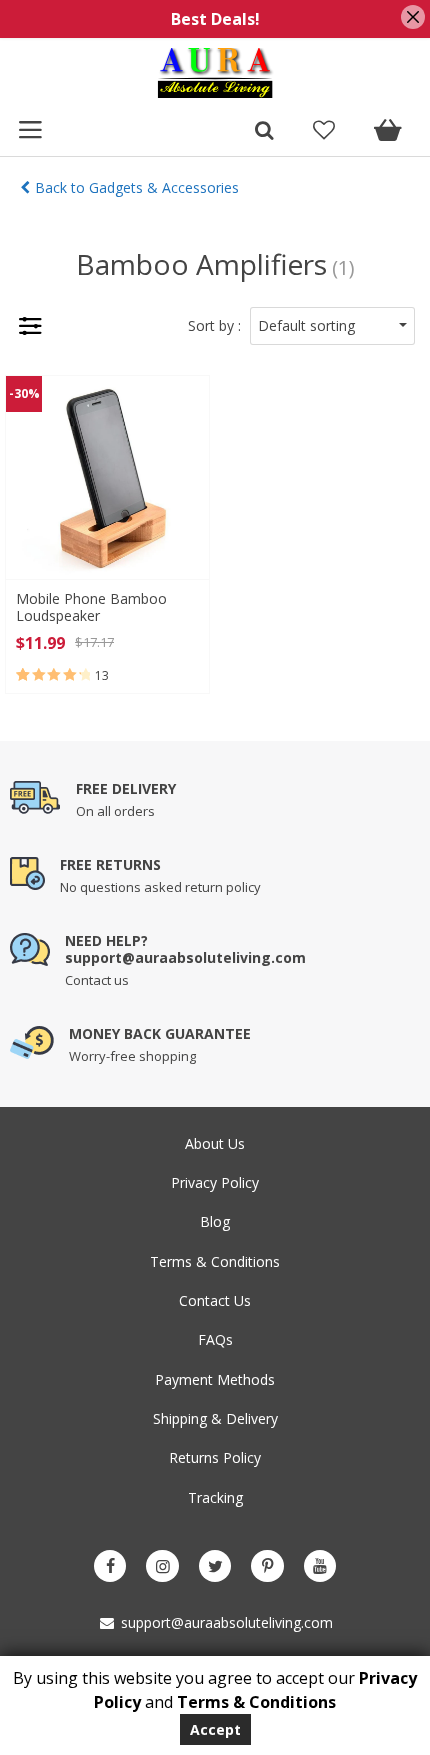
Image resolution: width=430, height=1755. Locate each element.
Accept (215, 1729)
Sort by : (214, 325)
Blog (215, 1221)
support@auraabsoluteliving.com (225, 1622)
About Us (215, 1143)
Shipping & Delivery (215, 1418)
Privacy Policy (215, 1182)
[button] (332, 326)
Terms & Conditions (215, 1261)
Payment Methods (215, 1379)
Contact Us (215, 1300)
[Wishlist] (323, 132)
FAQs (215, 1339)
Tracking (215, 1497)
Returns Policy (215, 1457)
